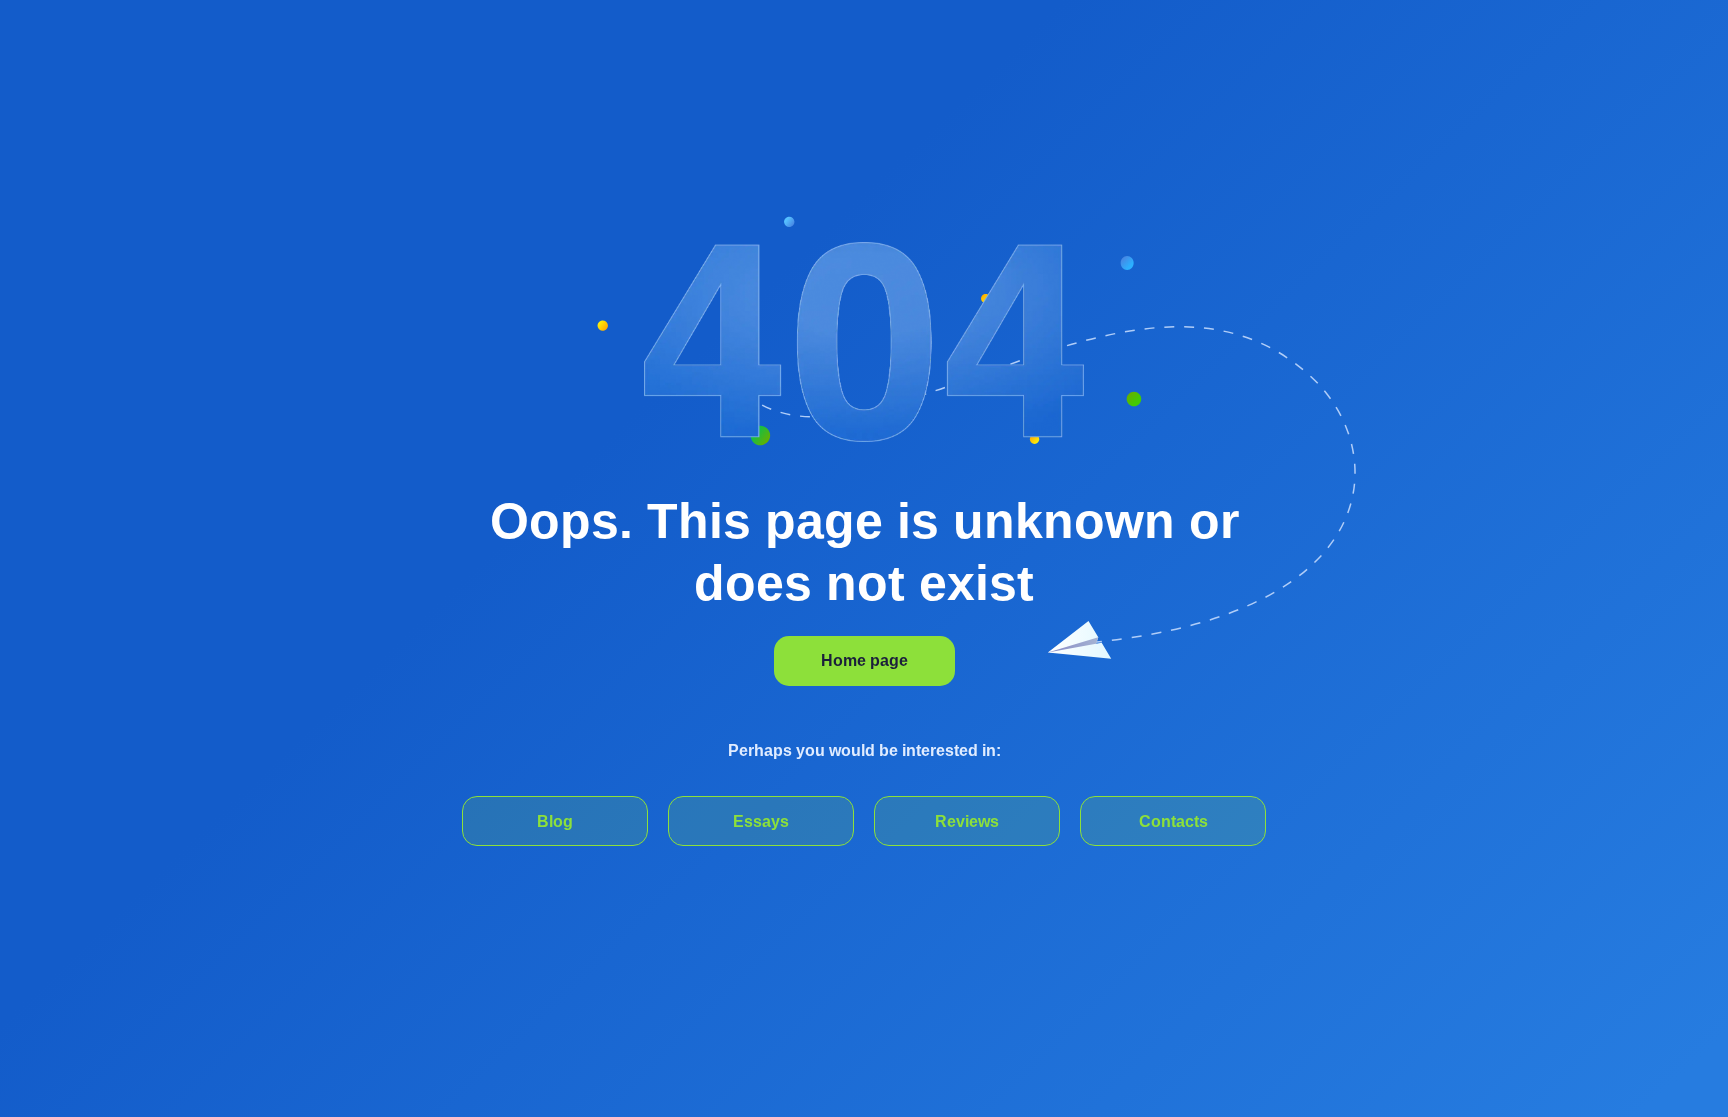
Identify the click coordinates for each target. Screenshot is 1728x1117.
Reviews (967, 821)
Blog (555, 821)
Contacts (1173, 821)
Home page (864, 660)
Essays (761, 821)
